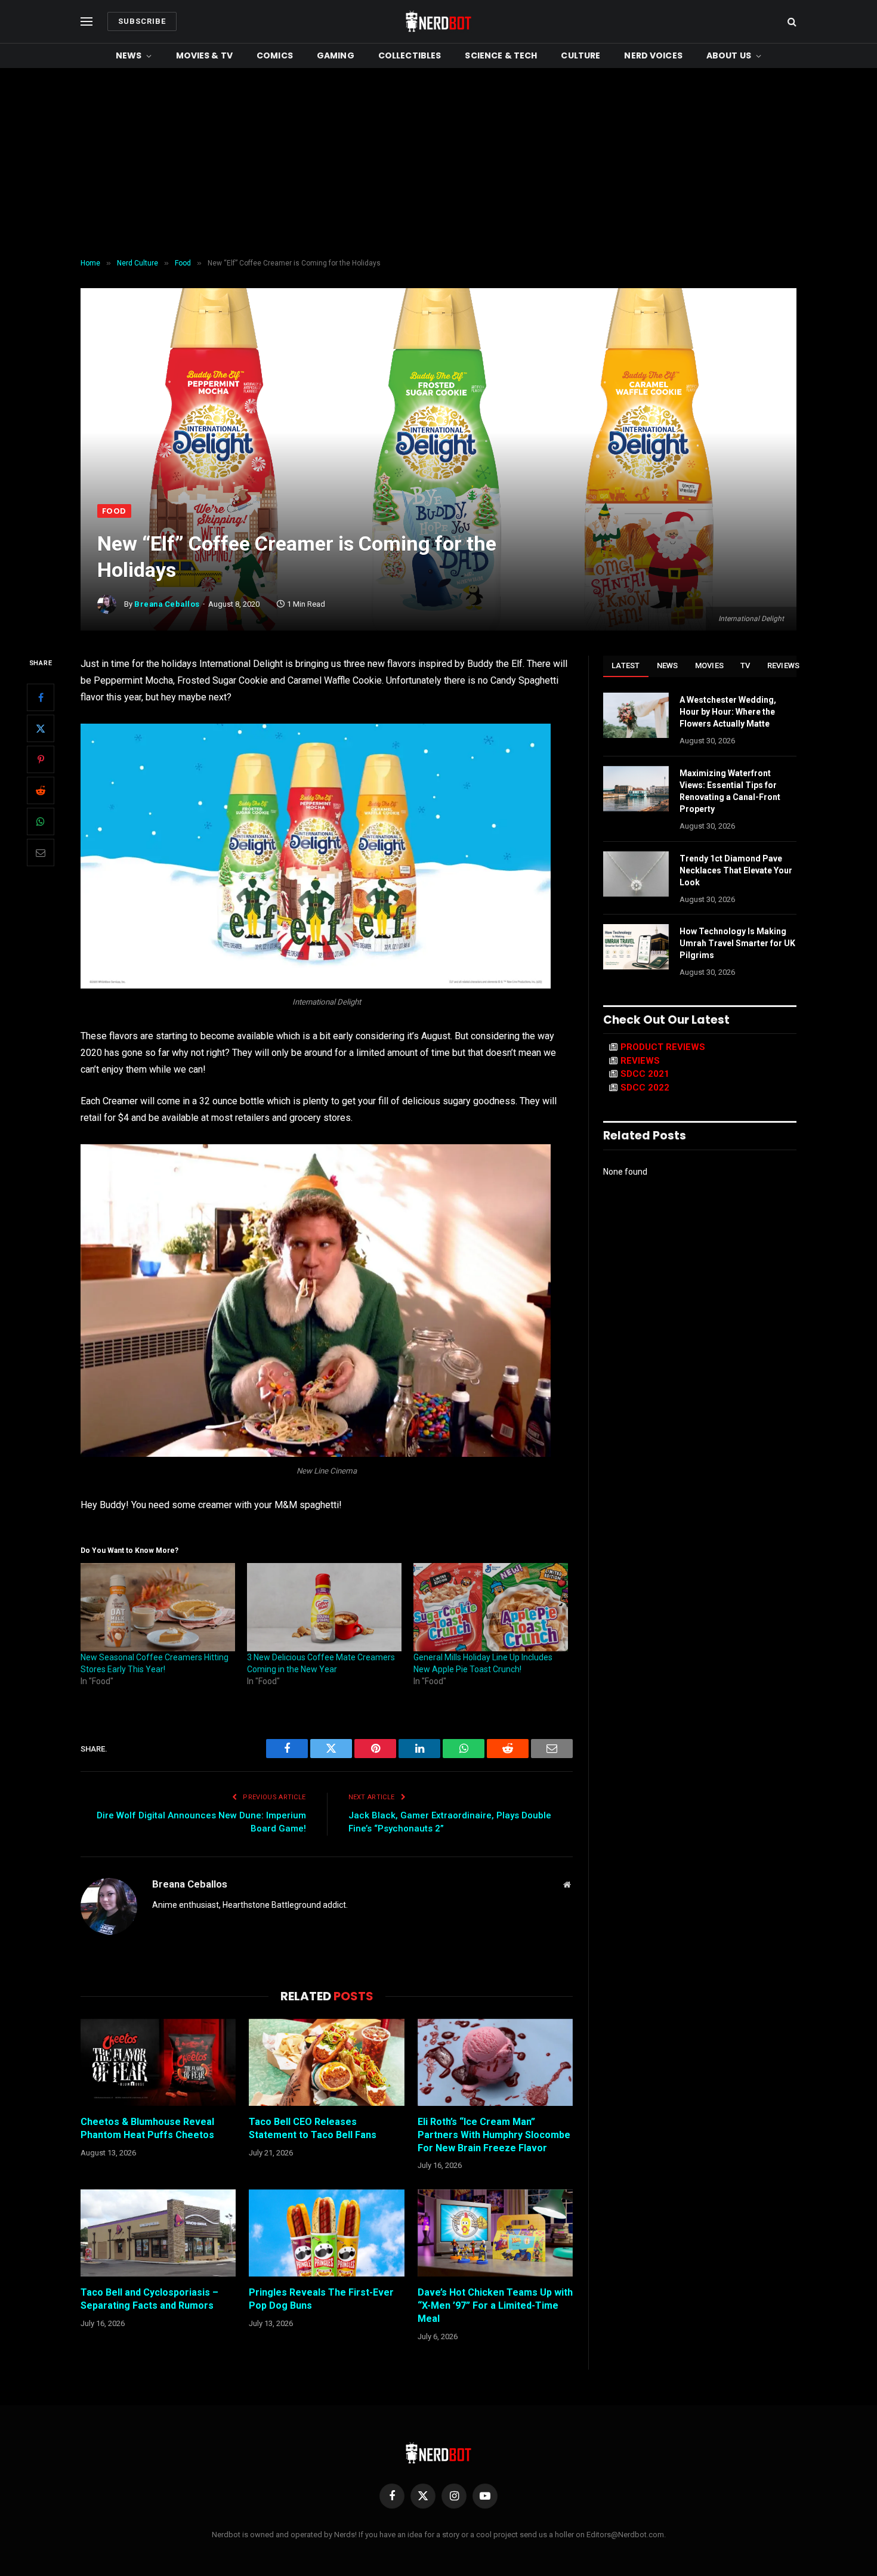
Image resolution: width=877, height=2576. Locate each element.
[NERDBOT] (438, 21)
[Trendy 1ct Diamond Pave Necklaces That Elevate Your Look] (636, 874)
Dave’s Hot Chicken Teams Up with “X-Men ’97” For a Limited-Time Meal (495, 2305)
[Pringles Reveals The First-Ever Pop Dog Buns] (326, 2233)
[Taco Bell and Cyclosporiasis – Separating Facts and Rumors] (158, 2233)
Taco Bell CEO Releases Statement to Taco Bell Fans (313, 2128)
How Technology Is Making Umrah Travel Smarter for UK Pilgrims (737, 943)
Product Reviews (663, 1047)
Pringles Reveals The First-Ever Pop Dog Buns (321, 2299)
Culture (580, 55)
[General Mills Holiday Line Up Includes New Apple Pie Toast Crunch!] (491, 1607)
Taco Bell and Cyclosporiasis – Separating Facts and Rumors (149, 2299)
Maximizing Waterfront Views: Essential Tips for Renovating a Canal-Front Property (730, 791)
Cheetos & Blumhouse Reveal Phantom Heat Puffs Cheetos (147, 2128)
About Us (729, 55)
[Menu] (87, 22)
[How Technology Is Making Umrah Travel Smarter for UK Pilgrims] (636, 947)
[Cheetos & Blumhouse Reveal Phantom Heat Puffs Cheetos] (158, 2062)
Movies (710, 665)
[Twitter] (41, 728)
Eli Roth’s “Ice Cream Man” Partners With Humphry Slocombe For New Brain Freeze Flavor (494, 2135)
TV (745, 665)
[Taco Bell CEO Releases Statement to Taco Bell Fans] (326, 2062)
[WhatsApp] (41, 821)
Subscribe (142, 21)
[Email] (41, 853)
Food (114, 511)
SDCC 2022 (645, 1088)
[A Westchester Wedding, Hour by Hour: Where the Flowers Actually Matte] (636, 715)
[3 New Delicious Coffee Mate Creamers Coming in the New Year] (324, 1607)
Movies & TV (205, 55)
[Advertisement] (438, 163)
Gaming (336, 55)
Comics (275, 55)
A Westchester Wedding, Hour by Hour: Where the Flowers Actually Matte (728, 712)
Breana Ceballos (167, 604)
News (129, 55)
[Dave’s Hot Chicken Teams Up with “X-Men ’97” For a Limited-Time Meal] (495, 2233)
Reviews (784, 665)
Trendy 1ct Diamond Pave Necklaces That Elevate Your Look (736, 870)
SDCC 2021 (645, 1074)
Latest (626, 665)
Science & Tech (501, 55)
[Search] (791, 22)
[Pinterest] (41, 759)
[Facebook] (41, 697)
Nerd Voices (653, 55)
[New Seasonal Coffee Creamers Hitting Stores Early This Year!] (158, 1607)
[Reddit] (41, 790)
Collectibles (410, 55)
